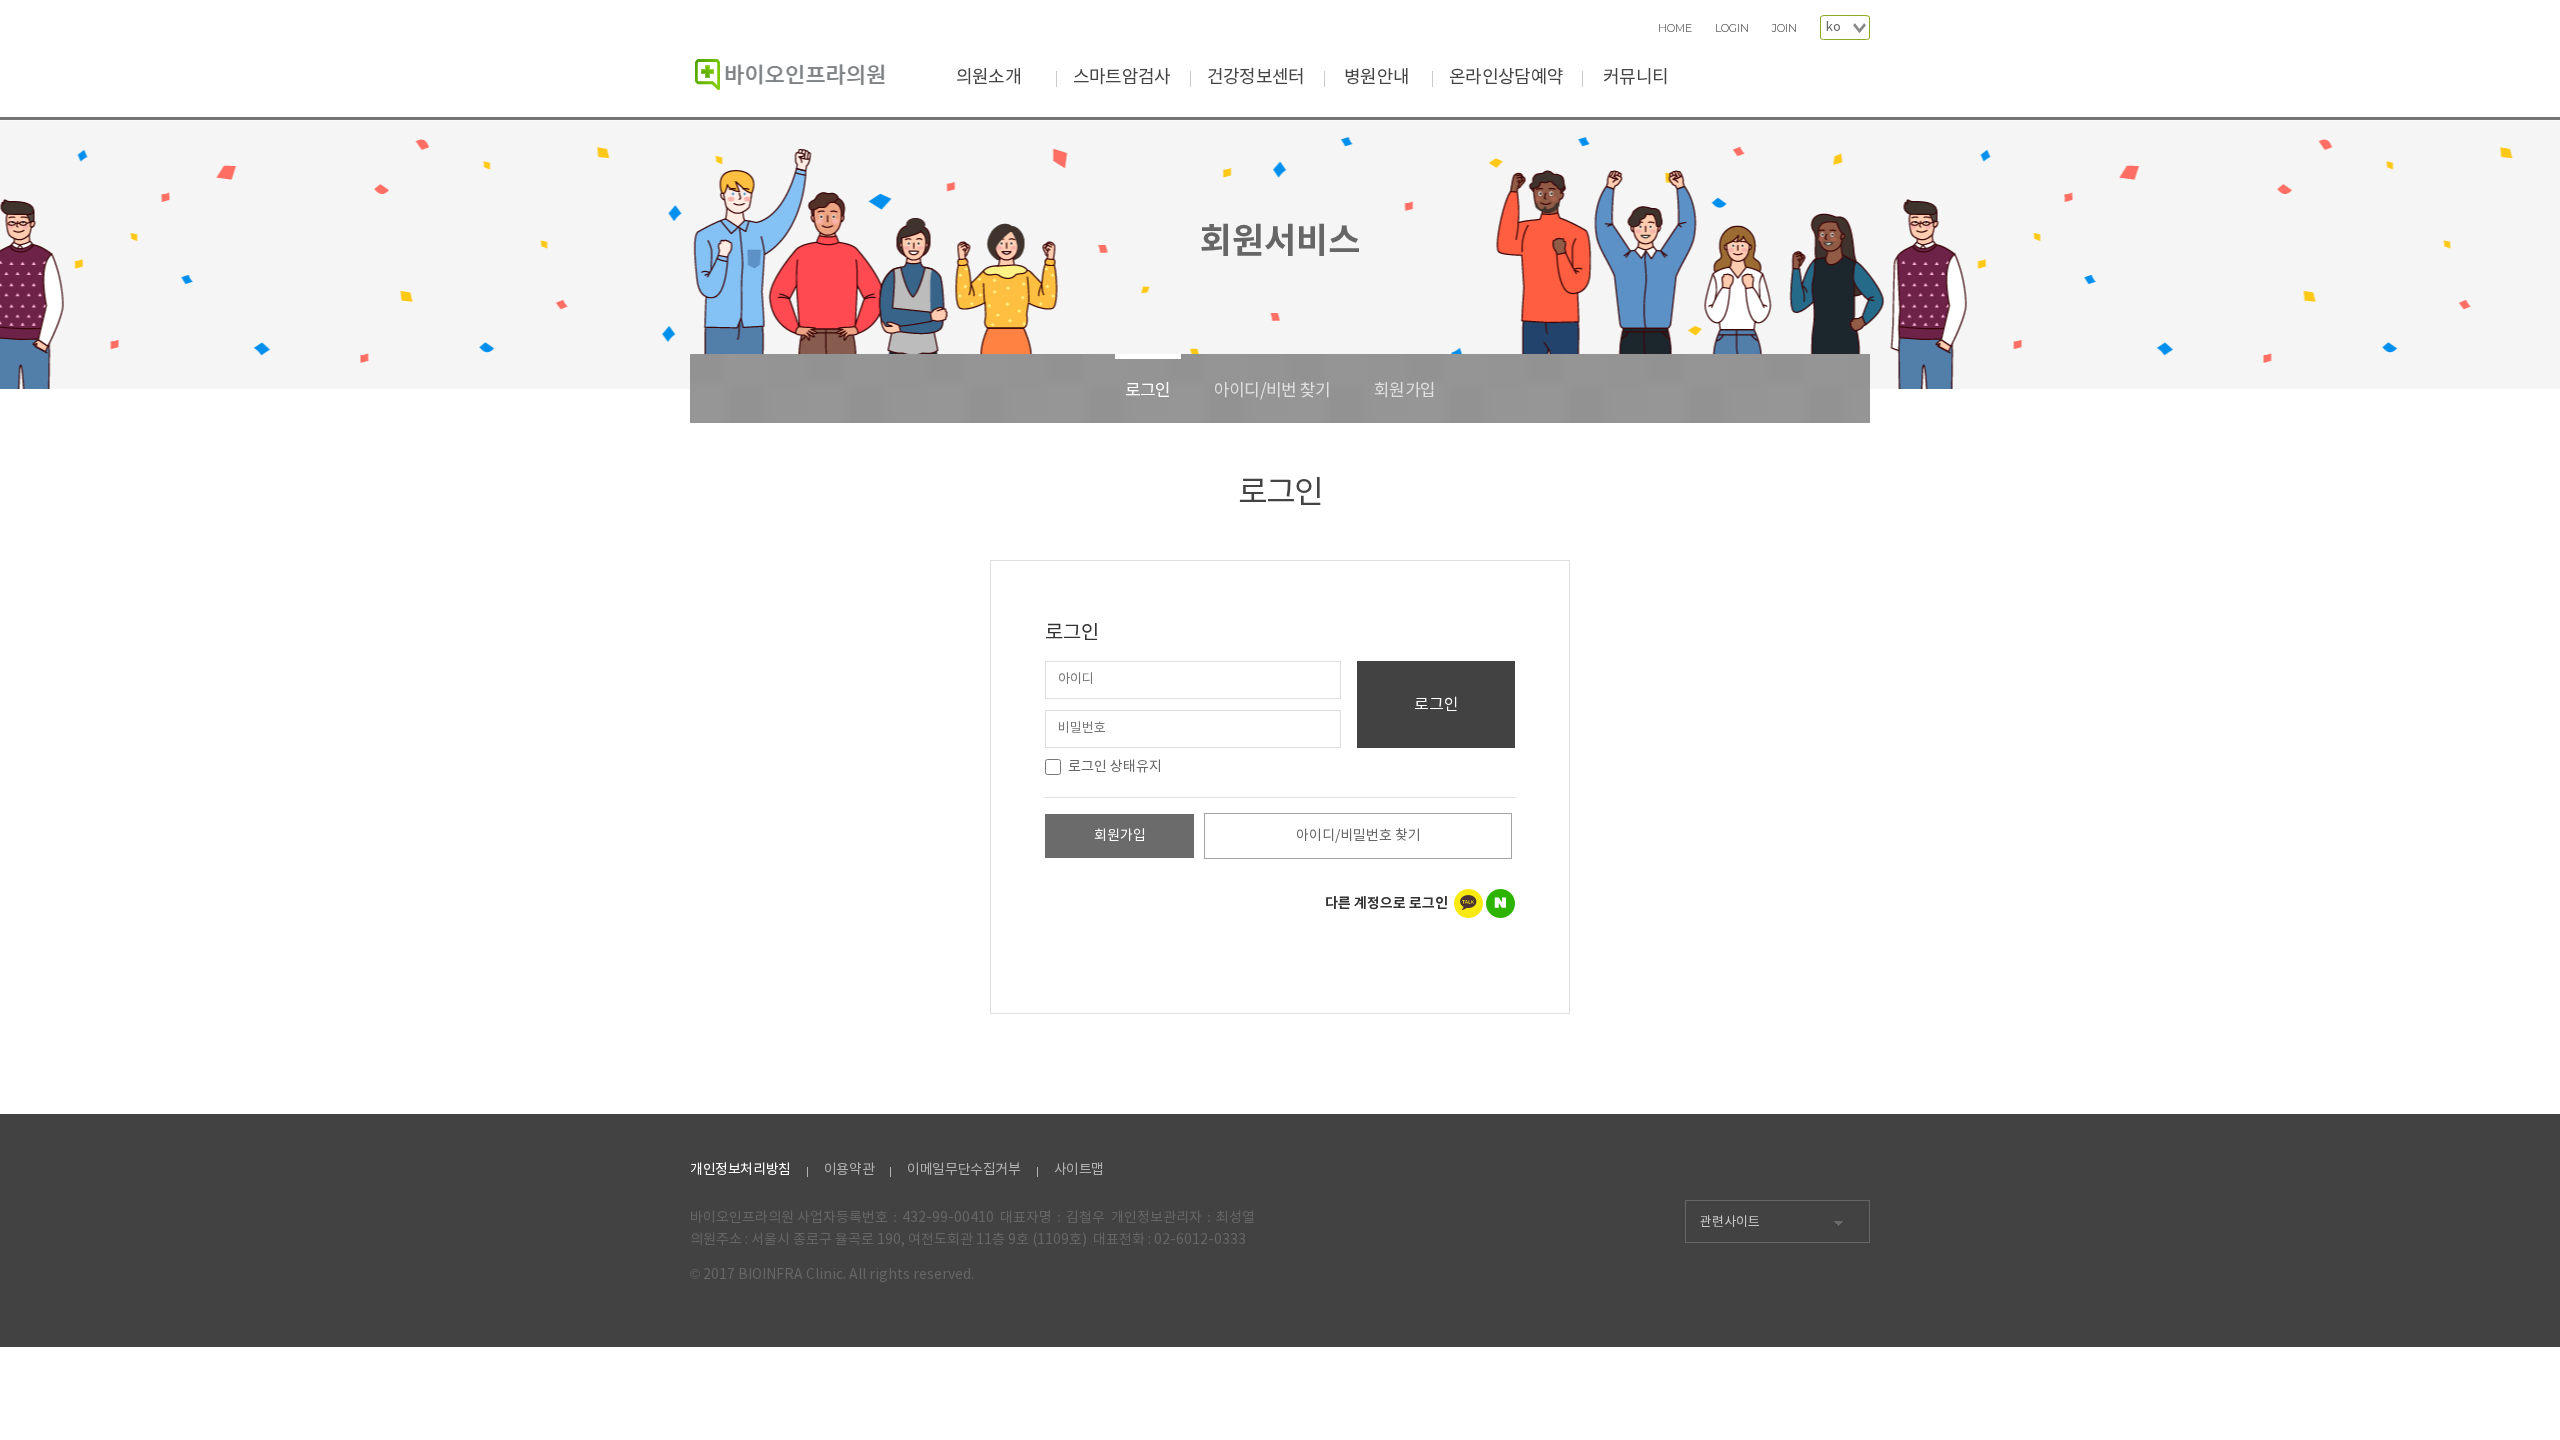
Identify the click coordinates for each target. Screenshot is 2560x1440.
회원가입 (1404, 391)
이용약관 (849, 1170)
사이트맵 (1079, 1170)
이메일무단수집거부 (963, 1170)
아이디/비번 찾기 (1272, 391)
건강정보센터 (1256, 77)
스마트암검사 (1122, 77)
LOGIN (1732, 28)
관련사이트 (1730, 1222)
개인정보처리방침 (740, 1170)
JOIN (1784, 28)
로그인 (1148, 391)
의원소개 (988, 77)
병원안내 (1376, 77)
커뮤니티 (1635, 77)
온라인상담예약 (1506, 77)
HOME (1675, 28)
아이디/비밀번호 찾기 (1358, 836)
